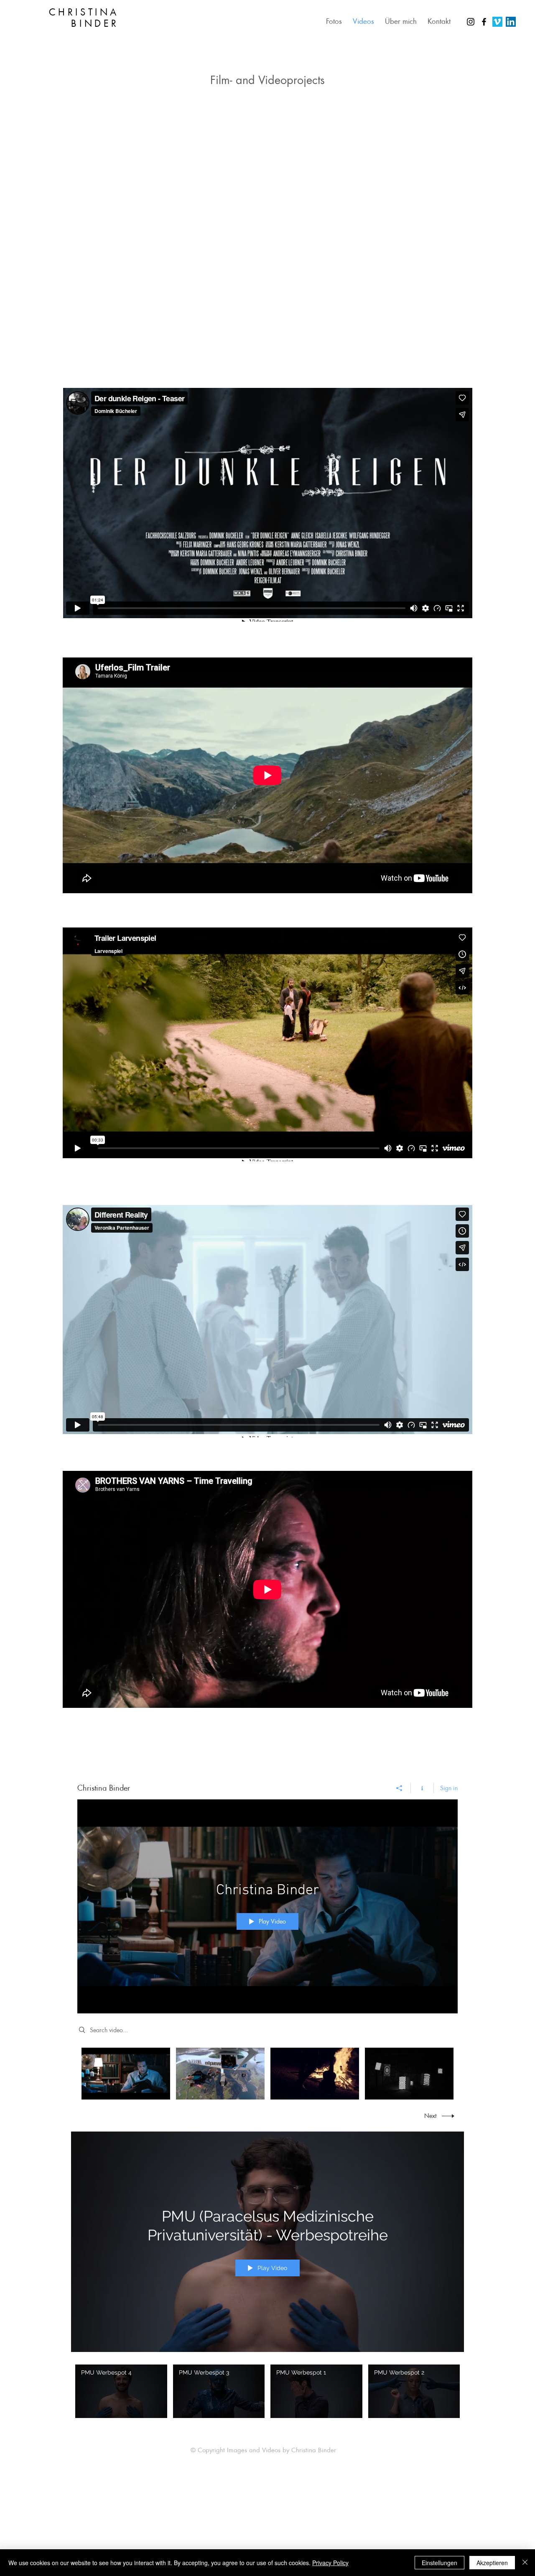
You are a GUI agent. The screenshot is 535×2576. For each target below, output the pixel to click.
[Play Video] (121, 2391)
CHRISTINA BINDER (84, 18)
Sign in (449, 1788)
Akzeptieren (492, 2563)
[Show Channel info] (422, 1788)
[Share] (399, 1788)
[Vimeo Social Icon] (497, 22)
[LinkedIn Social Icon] (511, 22)
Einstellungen (439, 2563)
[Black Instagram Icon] (471, 22)
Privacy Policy (330, 2563)
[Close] (525, 2563)
